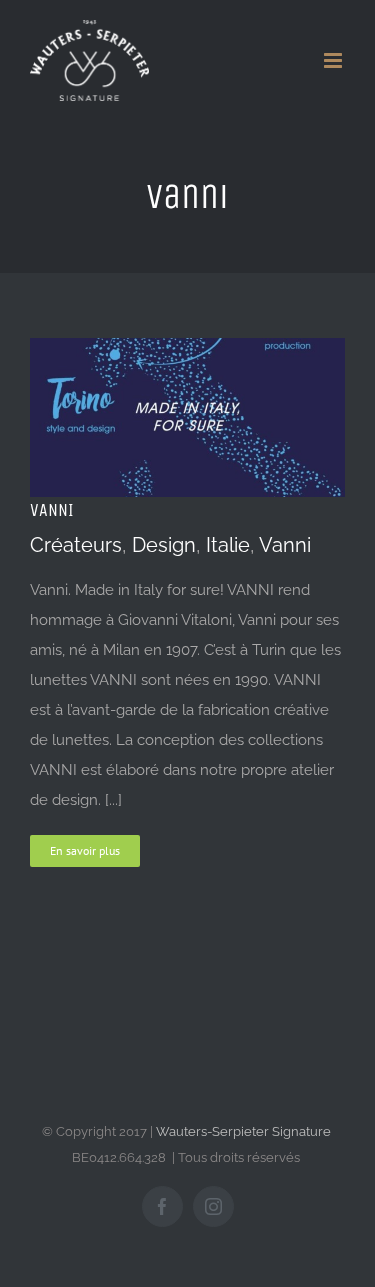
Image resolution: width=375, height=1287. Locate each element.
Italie (228, 545)
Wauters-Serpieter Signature (243, 1131)
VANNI (52, 510)
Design (164, 545)
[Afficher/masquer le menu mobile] (334, 60)
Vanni (285, 545)
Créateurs (76, 545)
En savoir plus (85, 850)
